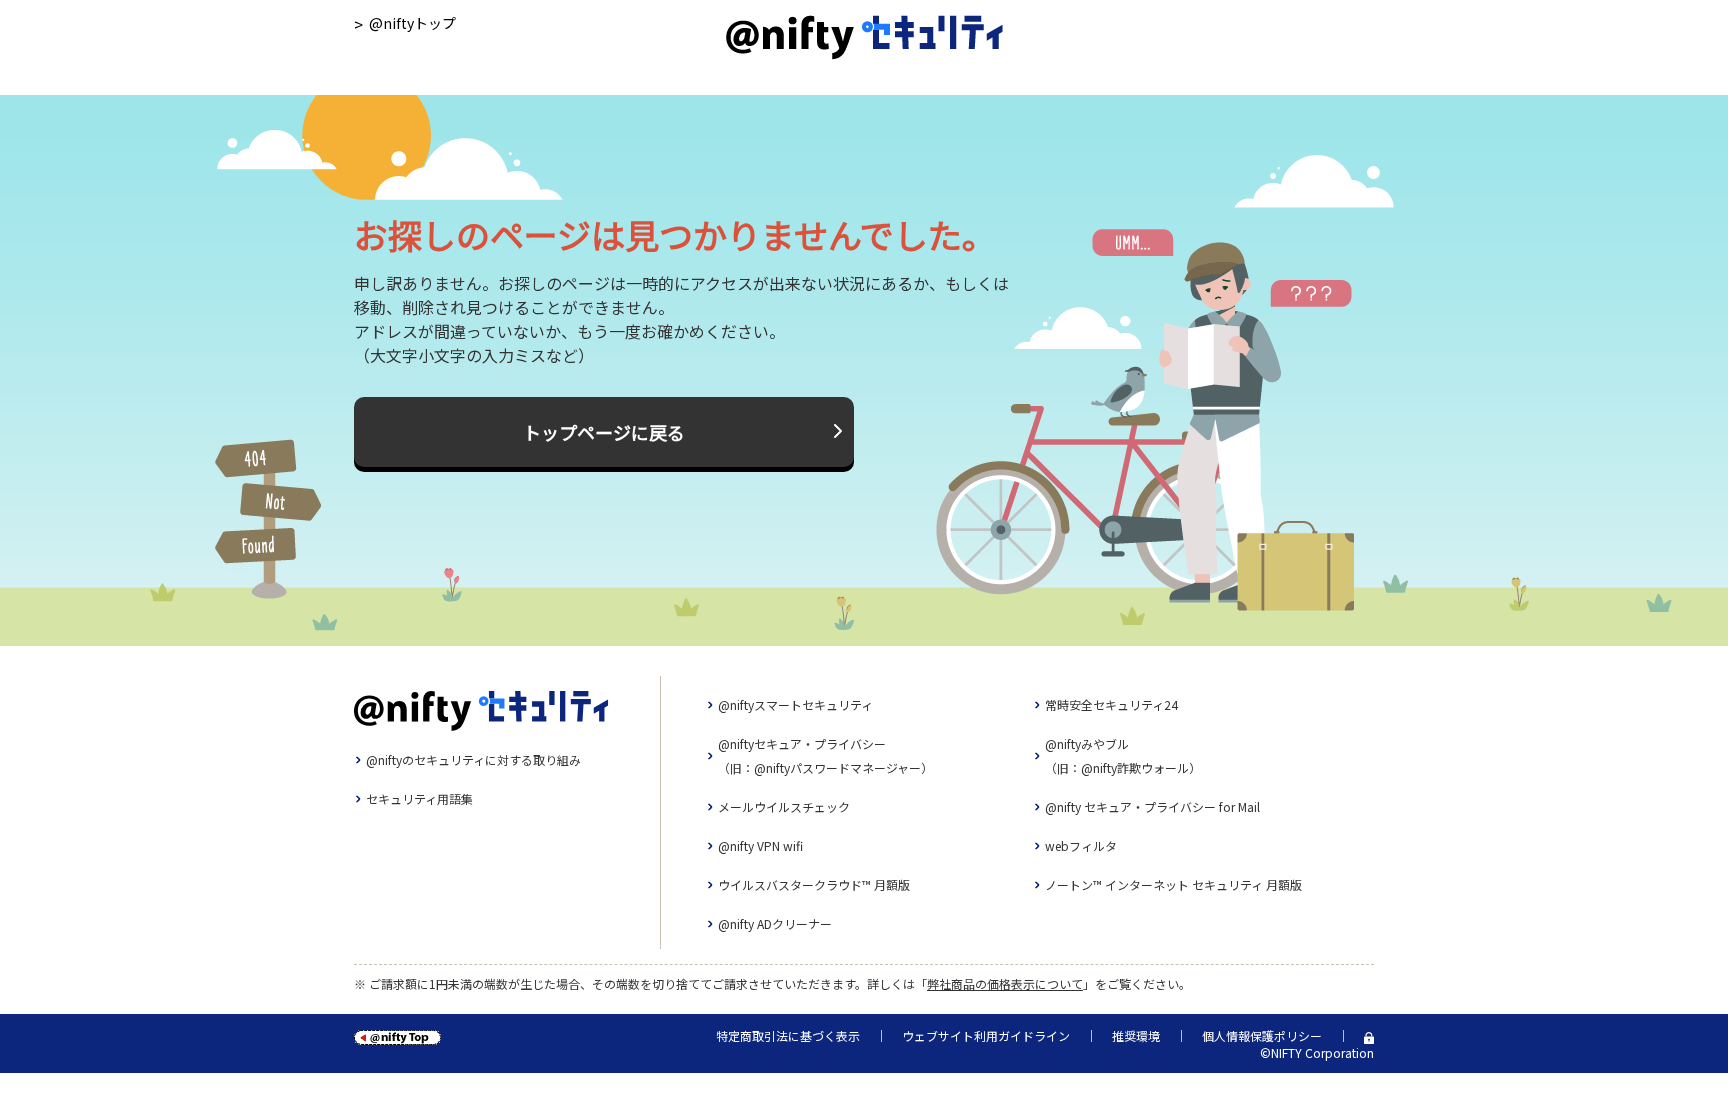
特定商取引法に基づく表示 (788, 1035)
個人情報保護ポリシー (1262, 1035)
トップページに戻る (604, 432)
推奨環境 (1136, 1035)
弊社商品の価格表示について (1005, 983)
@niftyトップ (412, 23)
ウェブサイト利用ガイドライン (986, 1035)
